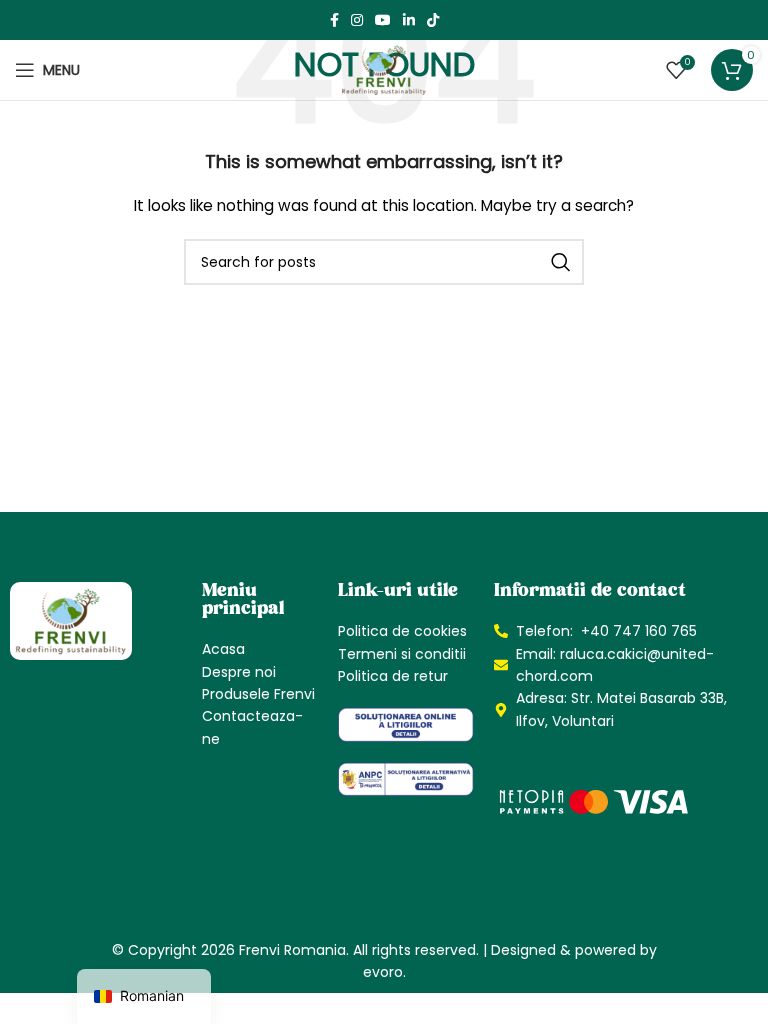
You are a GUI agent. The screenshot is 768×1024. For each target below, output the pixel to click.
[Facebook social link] (334, 20)
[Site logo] (384, 69)
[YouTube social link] (383, 20)
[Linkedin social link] (409, 20)
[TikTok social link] (433, 20)
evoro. (384, 972)
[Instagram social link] (357, 20)
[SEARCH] (561, 262)
